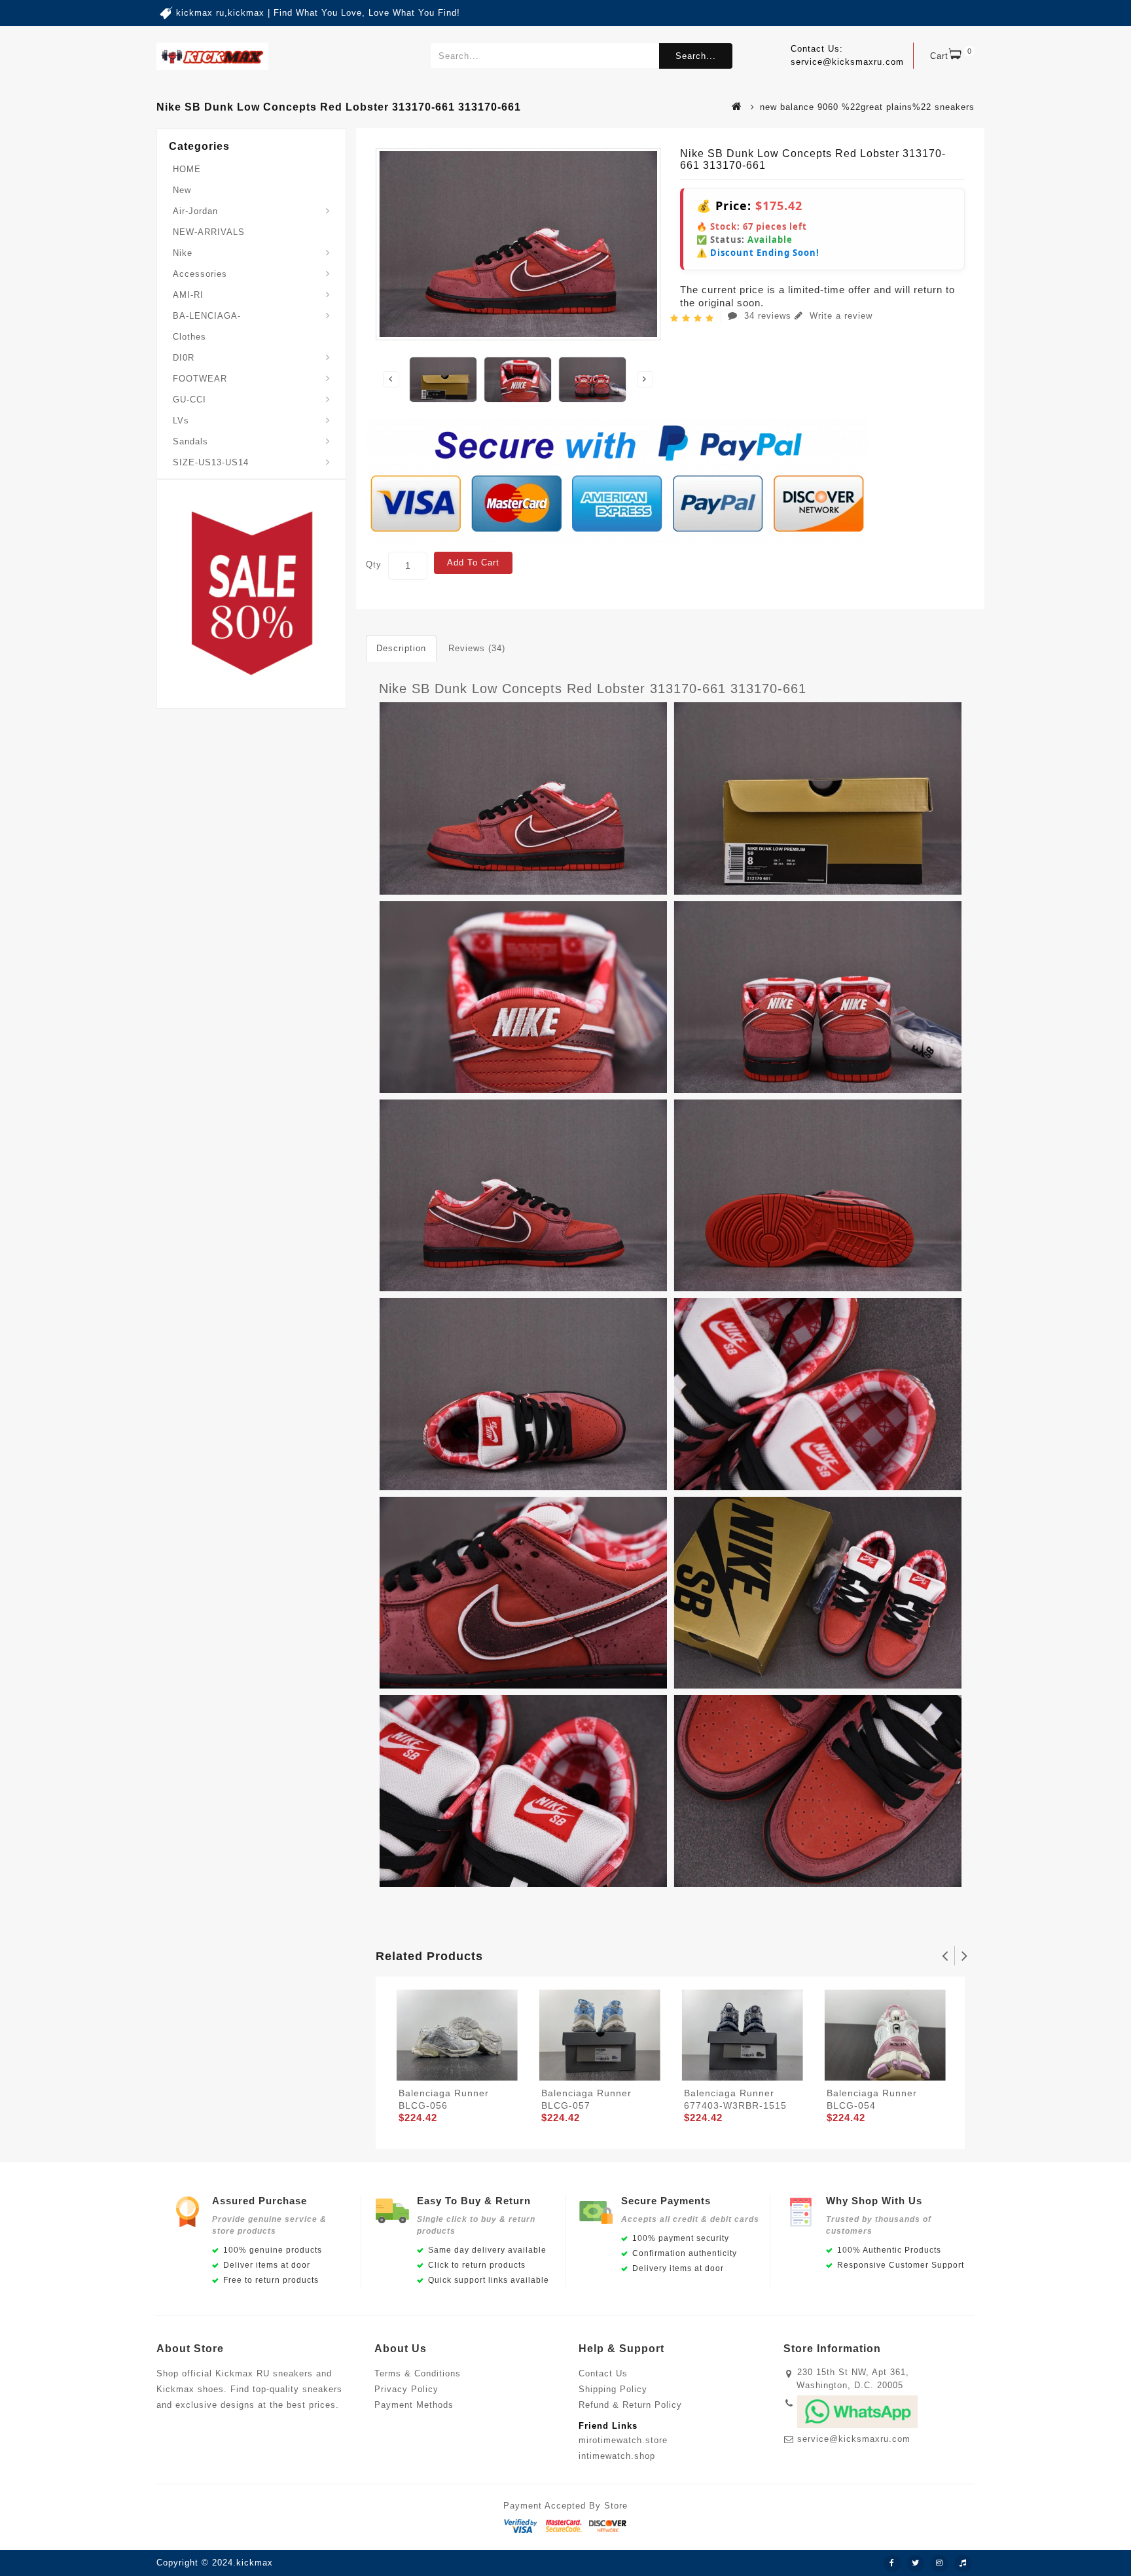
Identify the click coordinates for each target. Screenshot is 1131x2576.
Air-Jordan (195, 211)
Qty (374, 564)
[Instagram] (939, 2564)
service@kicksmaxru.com (854, 2439)
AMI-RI (188, 295)
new (182, 190)
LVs (181, 420)
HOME (187, 169)
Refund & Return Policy (630, 2405)
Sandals (190, 441)
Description (401, 648)
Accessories (200, 274)
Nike (183, 253)
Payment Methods (414, 2405)
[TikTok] (963, 2564)
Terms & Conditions (418, 2373)
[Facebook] (892, 2564)
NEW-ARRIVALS (209, 232)
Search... (696, 56)
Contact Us (603, 2373)
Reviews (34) (477, 648)
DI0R (184, 358)
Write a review (839, 316)
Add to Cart (473, 563)
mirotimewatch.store (623, 2440)
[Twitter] (916, 2564)
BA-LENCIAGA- (207, 316)
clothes (189, 337)
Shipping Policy (613, 2389)
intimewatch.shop (617, 2456)
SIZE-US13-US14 (211, 462)
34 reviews (768, 316)
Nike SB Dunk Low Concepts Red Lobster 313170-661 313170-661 (593, 689)
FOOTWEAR (200, 379)
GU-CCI (189, 400)
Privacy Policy (406, 2389)
